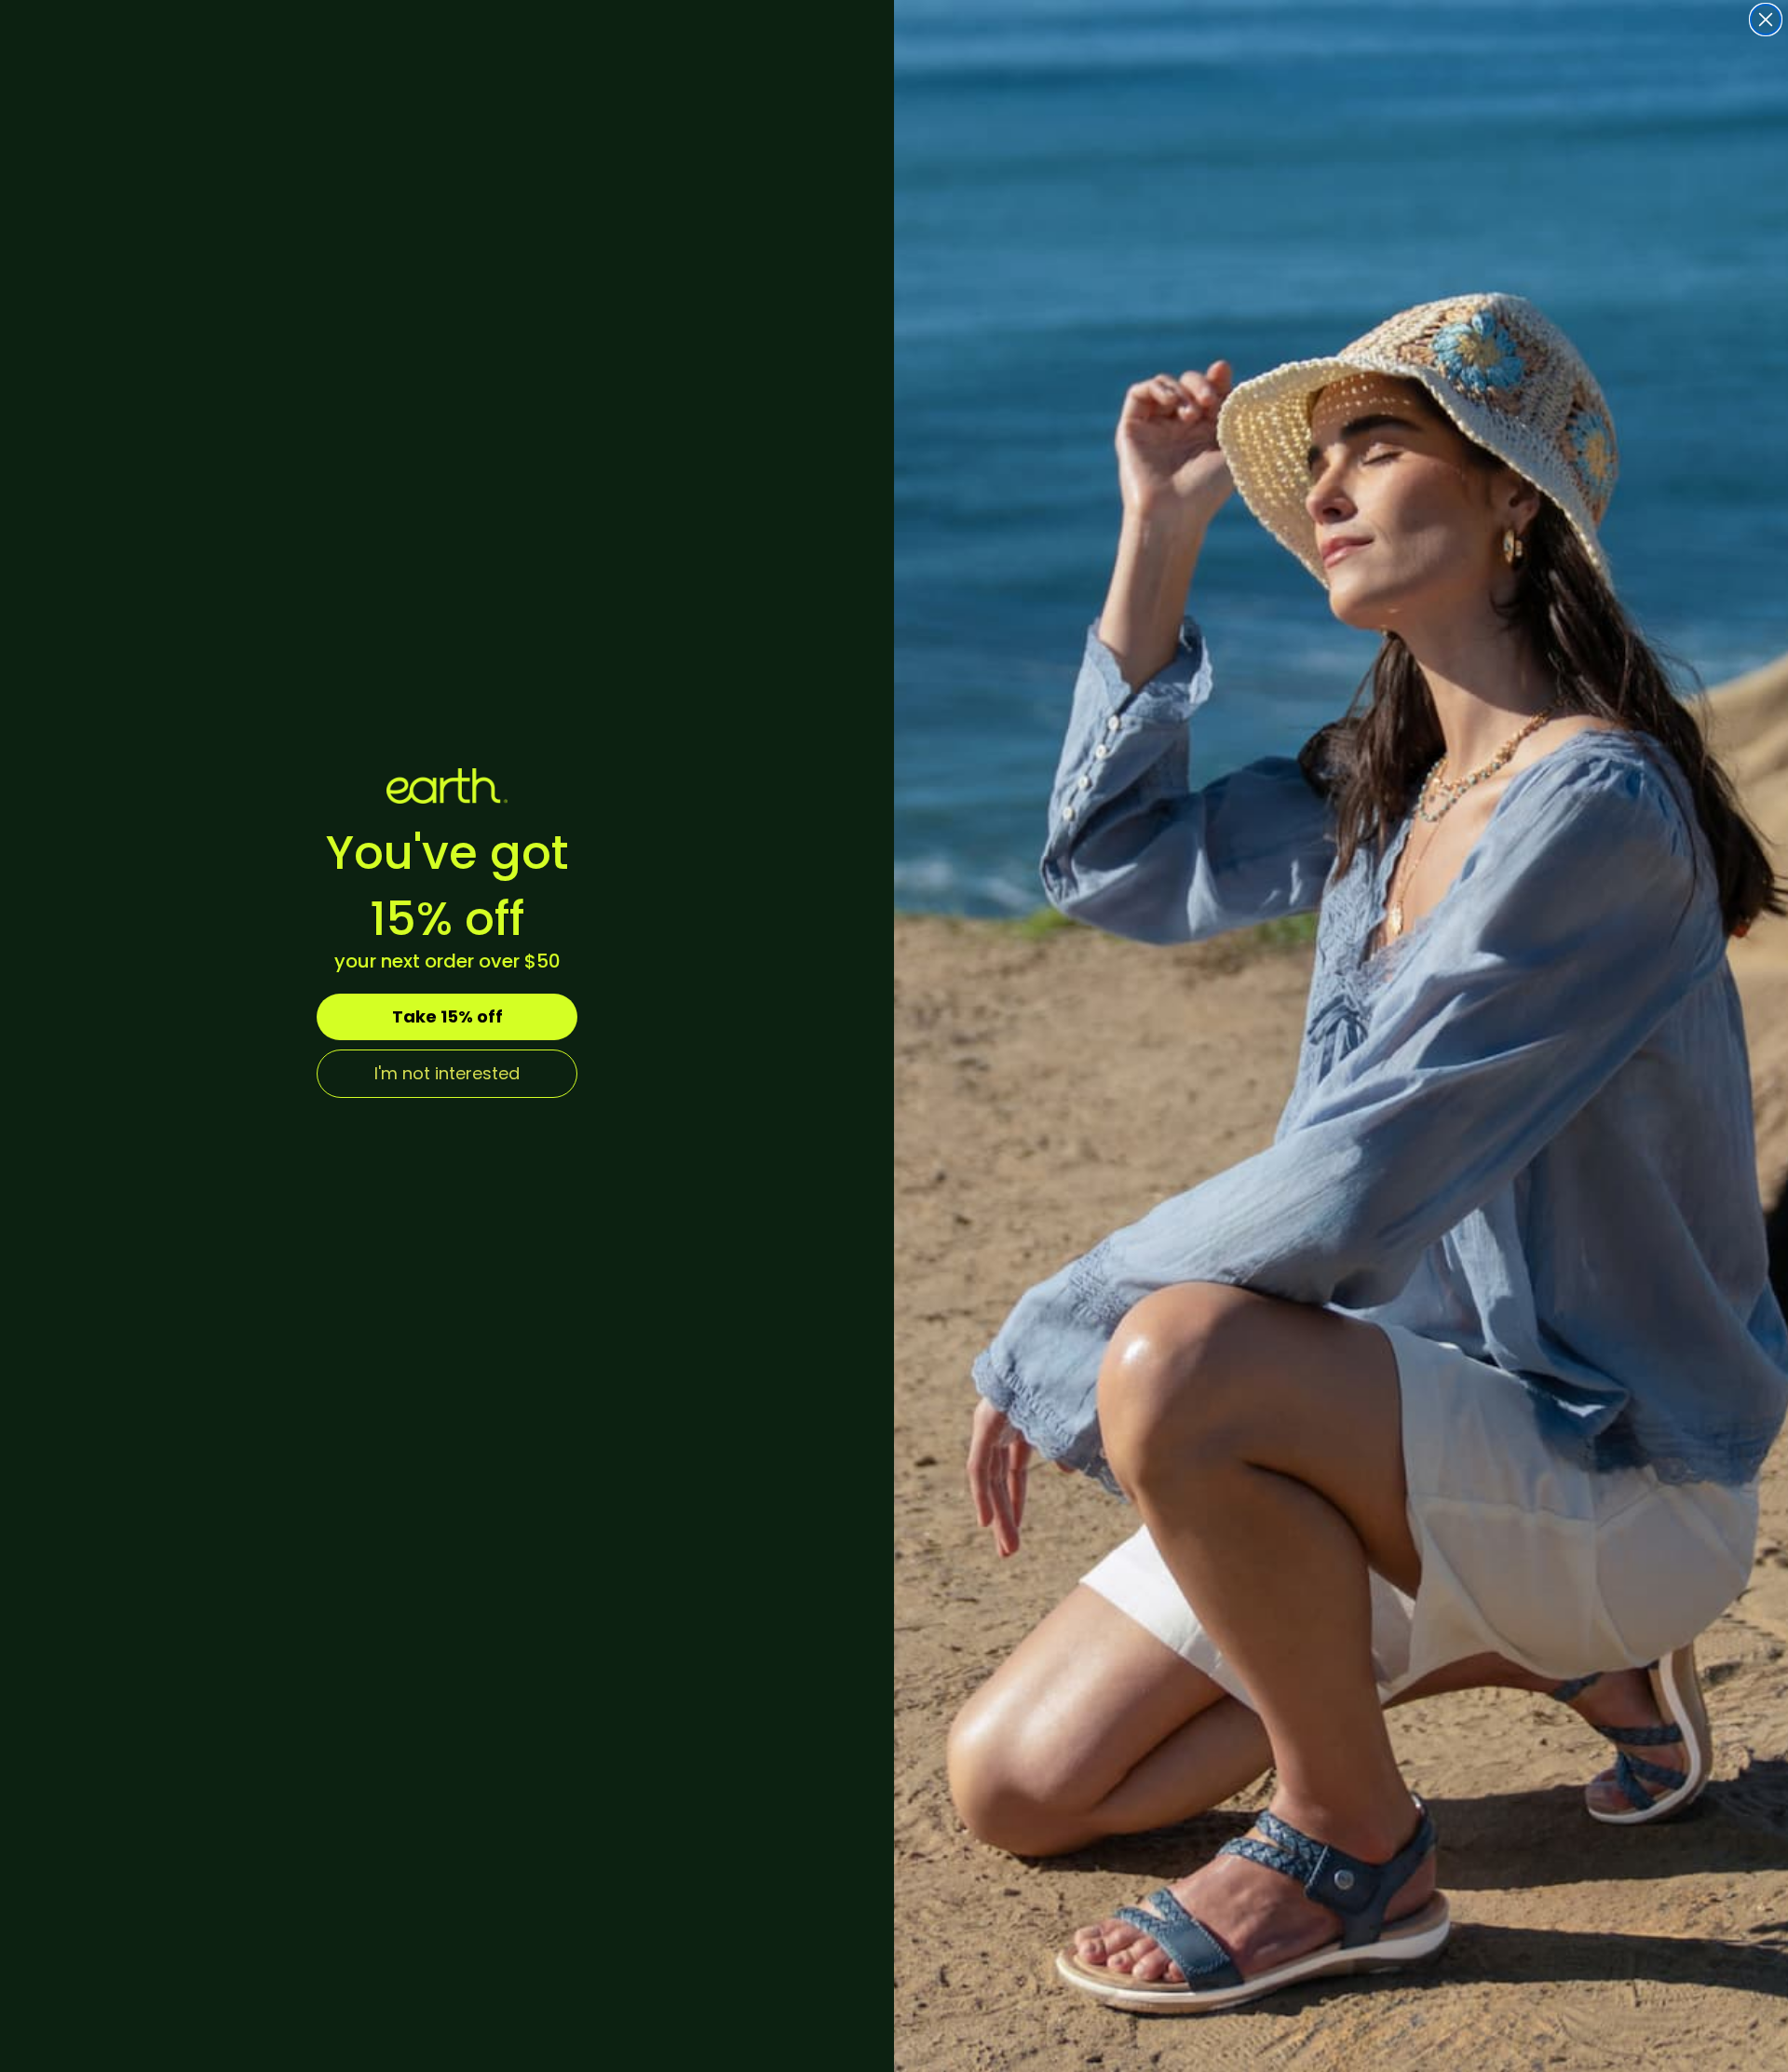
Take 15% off (447, 1016)
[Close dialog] (1766, 20)
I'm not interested (447, 1073)
